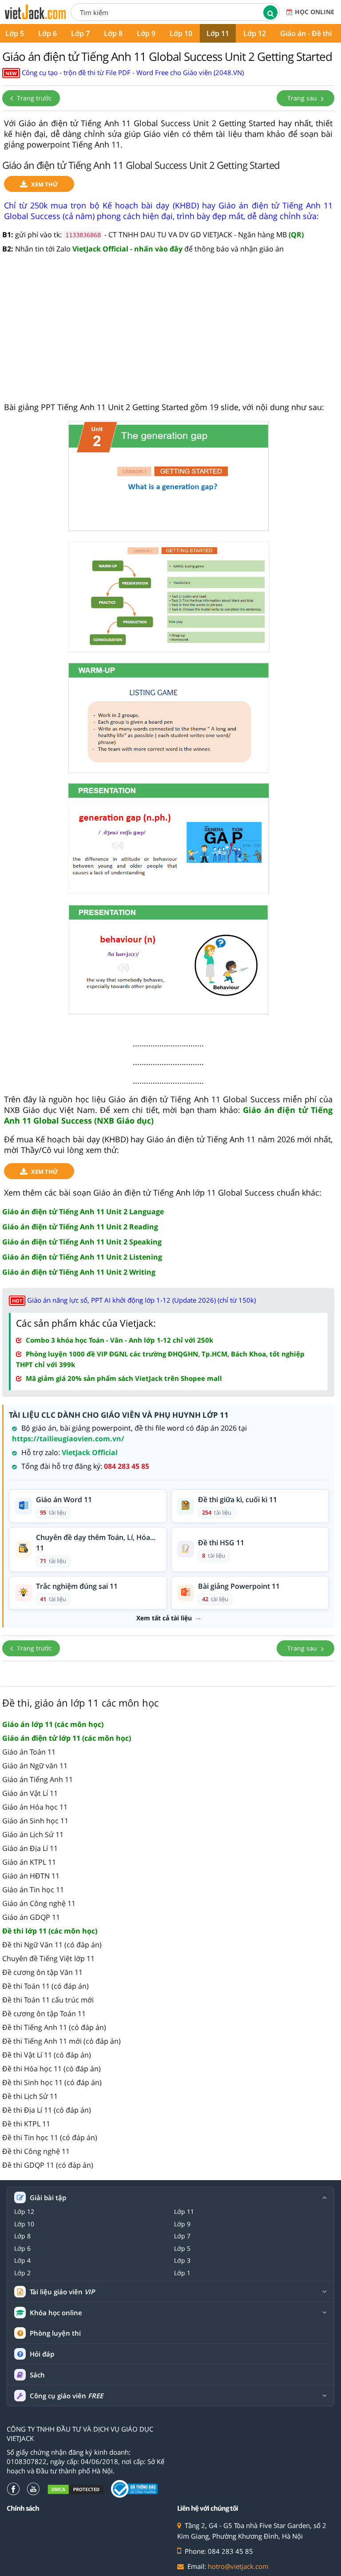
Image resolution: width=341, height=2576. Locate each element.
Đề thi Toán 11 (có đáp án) (46, 1986)
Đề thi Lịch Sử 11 (30, 2096)
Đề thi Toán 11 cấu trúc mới (48, 2000)
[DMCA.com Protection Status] (75, 2489)
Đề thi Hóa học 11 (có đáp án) (52, 2069)
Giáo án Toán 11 (29, 1752)
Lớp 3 (182, 2261)
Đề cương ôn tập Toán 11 (44, 2014)
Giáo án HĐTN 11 (31, 1876)
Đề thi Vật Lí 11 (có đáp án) (47, 2055)
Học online (315, 12)
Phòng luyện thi (55, 2333)
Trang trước (34, 98)
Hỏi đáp (42, 2354)
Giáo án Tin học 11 (33, 1890)
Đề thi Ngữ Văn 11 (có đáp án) (52, 1945)
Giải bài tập (48, 2198)
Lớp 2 (22, 2273)
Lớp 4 (22, 2261)
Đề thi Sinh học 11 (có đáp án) (52, 2082)
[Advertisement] (168, 333)
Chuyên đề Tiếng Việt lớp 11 (48, 1958)
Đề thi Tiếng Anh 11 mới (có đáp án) (61, 2041)
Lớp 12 (255, 33)
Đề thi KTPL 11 (26, 2124)
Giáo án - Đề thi (306, 33)
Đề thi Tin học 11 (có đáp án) (50, 2137)
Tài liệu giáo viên (62, 2292)
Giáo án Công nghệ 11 (39, 1903)
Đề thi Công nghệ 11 (36, 2151)
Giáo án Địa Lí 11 (30, 1848)
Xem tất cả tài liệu (164, 1618)
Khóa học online (56, 2313)
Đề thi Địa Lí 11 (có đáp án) (47, 2110)
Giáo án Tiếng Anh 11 (38, 1779)
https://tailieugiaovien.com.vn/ (68, 1439)
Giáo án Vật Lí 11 (30, 1793)
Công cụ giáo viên (66, 2396)
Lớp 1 (182, 2273)
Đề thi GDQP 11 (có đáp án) (48, 2165)
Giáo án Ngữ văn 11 (35, 1766)
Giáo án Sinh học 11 (35, 1821)
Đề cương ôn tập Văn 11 (42, 1972)
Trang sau (303, 98)
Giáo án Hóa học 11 (35, 1807)
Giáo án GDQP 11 (31, 1917)
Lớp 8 (113, 33)
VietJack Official (90, 1452)
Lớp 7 (80, 33)
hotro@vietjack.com (238, 2566)
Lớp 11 (218, 33)
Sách (37, 2375)
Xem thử (45, 184)
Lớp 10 (181, 33)
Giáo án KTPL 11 (29, 1862)
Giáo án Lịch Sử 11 (33, 1834)
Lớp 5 (182, 2249)
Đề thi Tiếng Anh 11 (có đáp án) (54, 2027)
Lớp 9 (146, 33)
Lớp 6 (48, 33)
